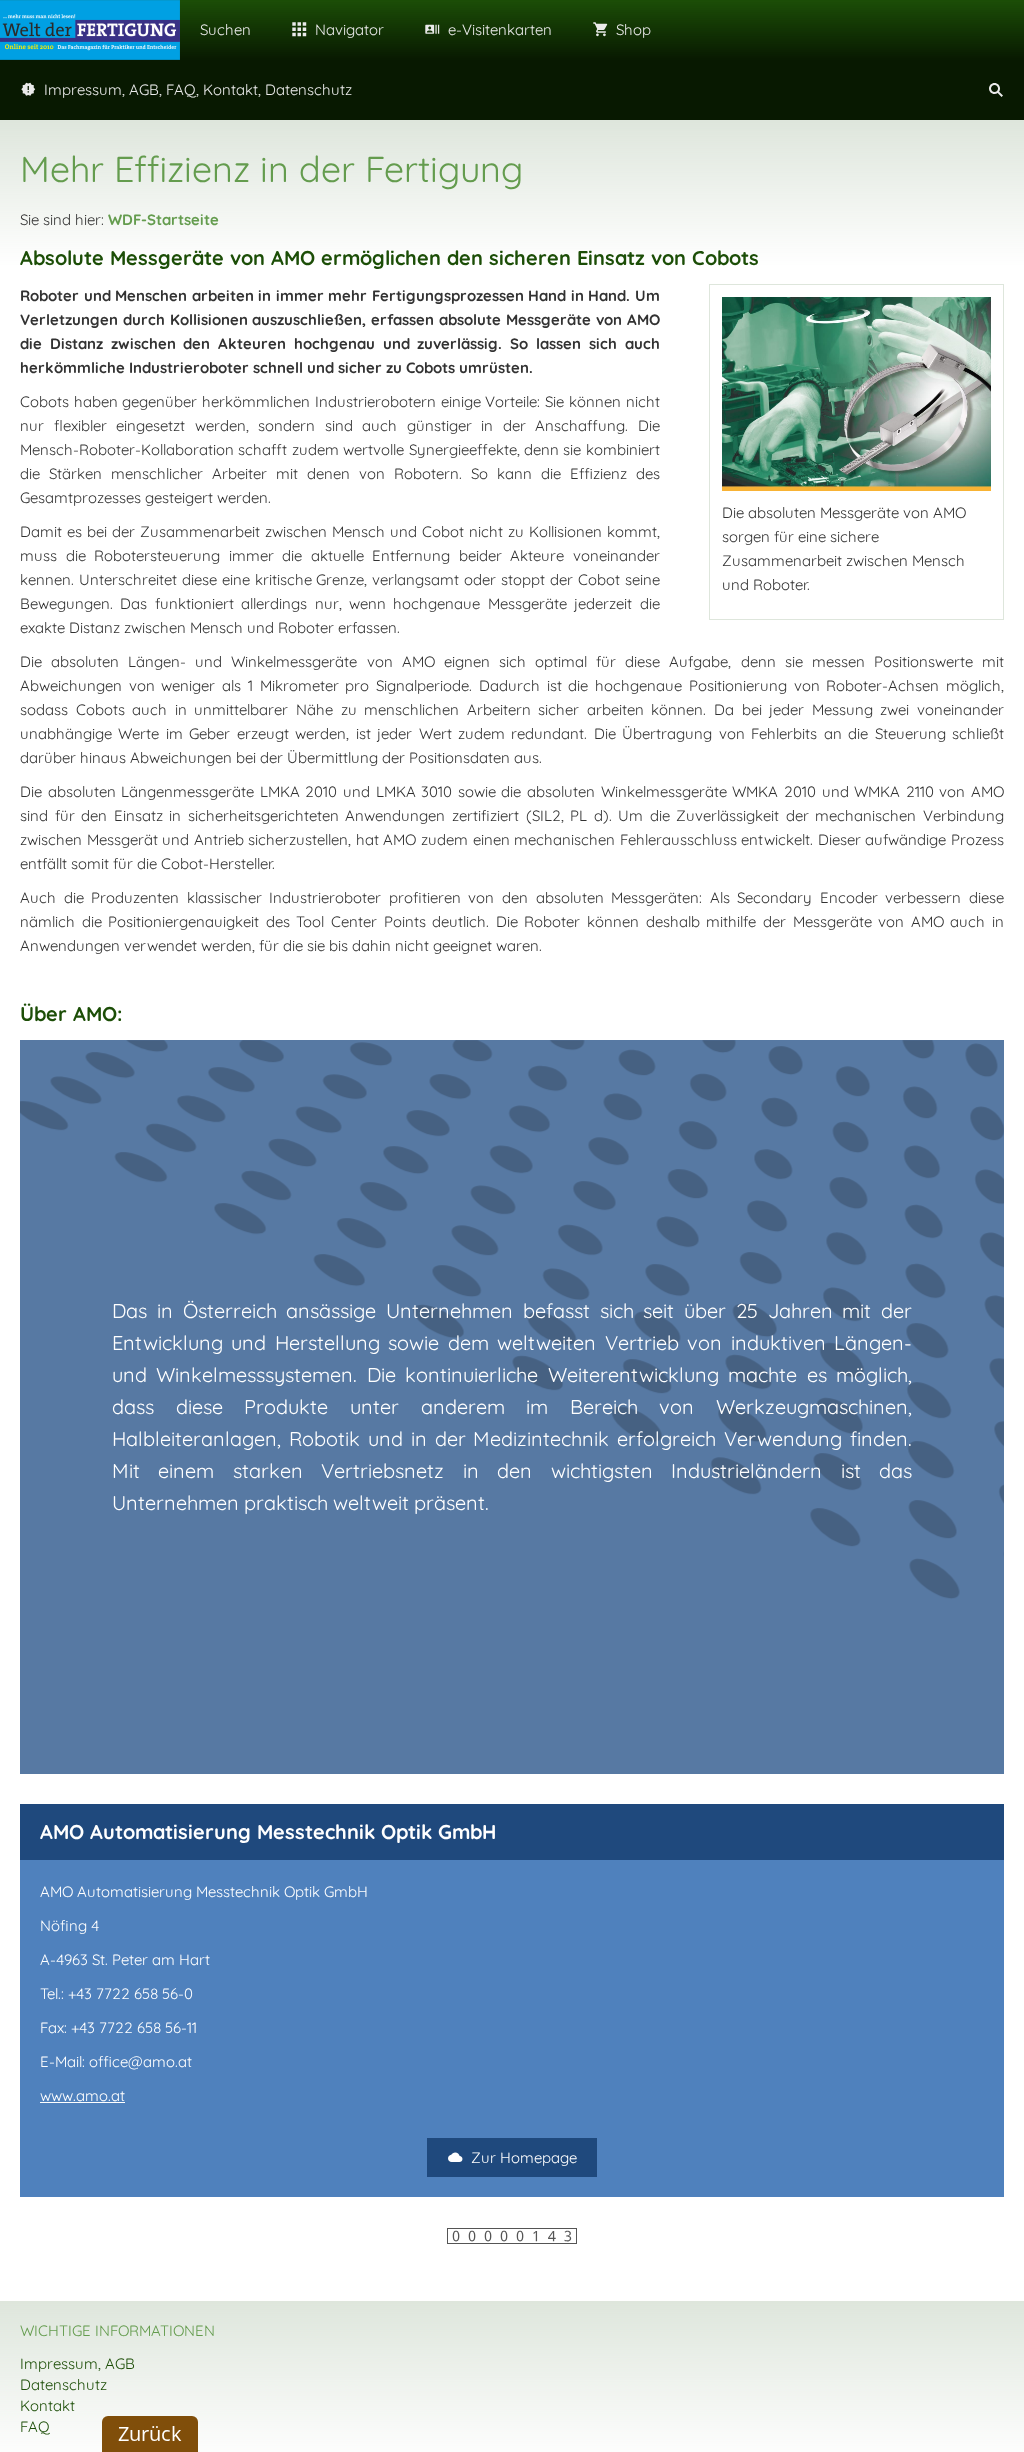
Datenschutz (63, 2384)
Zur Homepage (524, 2157)
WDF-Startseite (163, 219)
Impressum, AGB (77, 2363)
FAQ (35, 2426)
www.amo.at (82, 2095)
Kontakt (47, 2405)
